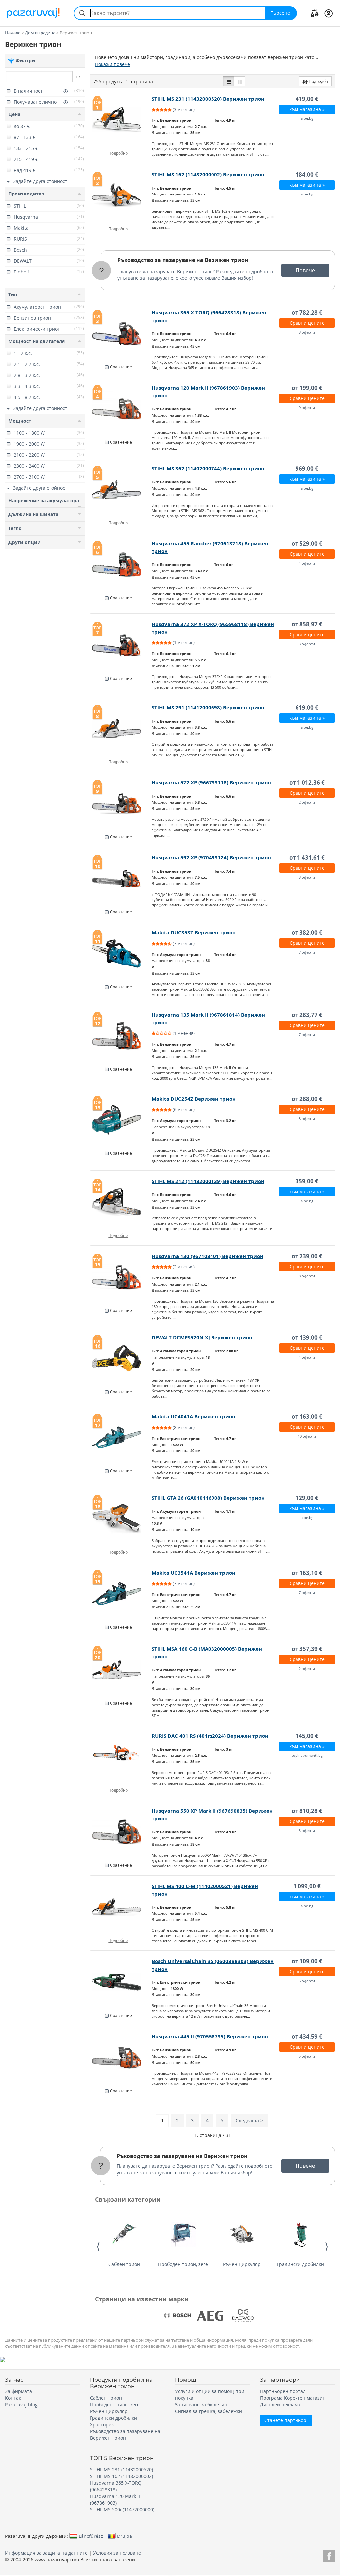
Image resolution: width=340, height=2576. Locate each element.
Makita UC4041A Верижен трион (194, 1416)
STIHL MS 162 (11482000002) (122, 2476)
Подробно (118, 153)
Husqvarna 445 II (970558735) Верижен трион (210, 2036)
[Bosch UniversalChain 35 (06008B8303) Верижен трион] (121, 1982)
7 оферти (307, 952)
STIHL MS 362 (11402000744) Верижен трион (208, 468)
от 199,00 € (307, 388)
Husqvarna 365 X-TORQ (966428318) (116, 2486)
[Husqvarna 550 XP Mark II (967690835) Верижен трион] (121, 1832)
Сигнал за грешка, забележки (209, 2411)
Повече (305, 270)
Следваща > (249, 2120)
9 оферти (307, 407)
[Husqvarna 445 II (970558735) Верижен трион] (121, 2058)
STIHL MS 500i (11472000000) (122, 2509)
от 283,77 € (307, 1015)
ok (78, 77)
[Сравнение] (315, 13)
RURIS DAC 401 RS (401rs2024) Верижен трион (210, 1736)
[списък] (229, 81)
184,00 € (307, 174)
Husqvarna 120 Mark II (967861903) (115, 2499)
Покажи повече (113, 64)
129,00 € (307, 1498)
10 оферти (307, 1436)
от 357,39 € (307, 1649)
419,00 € (307, 99)
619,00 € (307, 707)
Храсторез (102, 2424)
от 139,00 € (307, 1337)
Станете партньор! (286, 2420)
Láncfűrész (91, 2536)
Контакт (14, 2398)
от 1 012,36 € (307, 782)
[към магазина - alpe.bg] (121, 1907)
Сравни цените (307, 323)
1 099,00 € (307, 1886)
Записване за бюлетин (201, 2405)
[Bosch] (177, 2316)
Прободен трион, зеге (183, 2264)
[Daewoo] (243, 2316)
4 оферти (307, 563)
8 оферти (307, 1118)
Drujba (125, 2536)
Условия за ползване (117, 2553)
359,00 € (307, 1181)
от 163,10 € (307, 1573)
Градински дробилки (300, 2264)
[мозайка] (240, 81)
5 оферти (307, 2056)
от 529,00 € (307, 544)
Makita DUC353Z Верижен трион (194, 933)
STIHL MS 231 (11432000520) (122, 2470)
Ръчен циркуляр (242, 2264)
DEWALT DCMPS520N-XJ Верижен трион (202, 1337)
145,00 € (307, 1736)
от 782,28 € (307, 312)
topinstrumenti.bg (307, 1755)
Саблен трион (124, 2264)
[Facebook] (329, 2555)
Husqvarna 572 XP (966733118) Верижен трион (211, 782)
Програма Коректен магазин (293, 2398)
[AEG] (210, 2316)
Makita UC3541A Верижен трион (194, 1573)
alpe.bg (307, 118)
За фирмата (18, 2391)
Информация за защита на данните (46, 2553)
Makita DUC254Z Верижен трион (194, 1099)
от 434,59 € (307, 2036)
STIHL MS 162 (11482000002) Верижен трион (208, 174)
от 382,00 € (307, 933)
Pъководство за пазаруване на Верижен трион (183, 260)
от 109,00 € (307, 1961)
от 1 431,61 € (307, 858)
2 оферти (307, 802)
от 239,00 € (307, 1256)
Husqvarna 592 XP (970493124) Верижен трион (211, 858)
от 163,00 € (307, 1416)
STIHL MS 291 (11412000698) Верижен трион (208, 707)
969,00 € (307, 468)
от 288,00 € (307, 1099)
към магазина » (307, 109)
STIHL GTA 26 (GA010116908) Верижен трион (208, 1498)
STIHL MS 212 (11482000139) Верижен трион (208, 1181)
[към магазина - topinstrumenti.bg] (121, 1757)
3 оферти (307, 332)
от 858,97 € (307, 624)
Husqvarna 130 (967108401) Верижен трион (208, 1256)
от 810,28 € (307, 1811)
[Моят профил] (329, 13)
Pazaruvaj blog (21, 2405)
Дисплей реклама (280, 2405)
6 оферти (307, 1981)
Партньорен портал (283, 2391)
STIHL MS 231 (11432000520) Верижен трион (208, 99)
